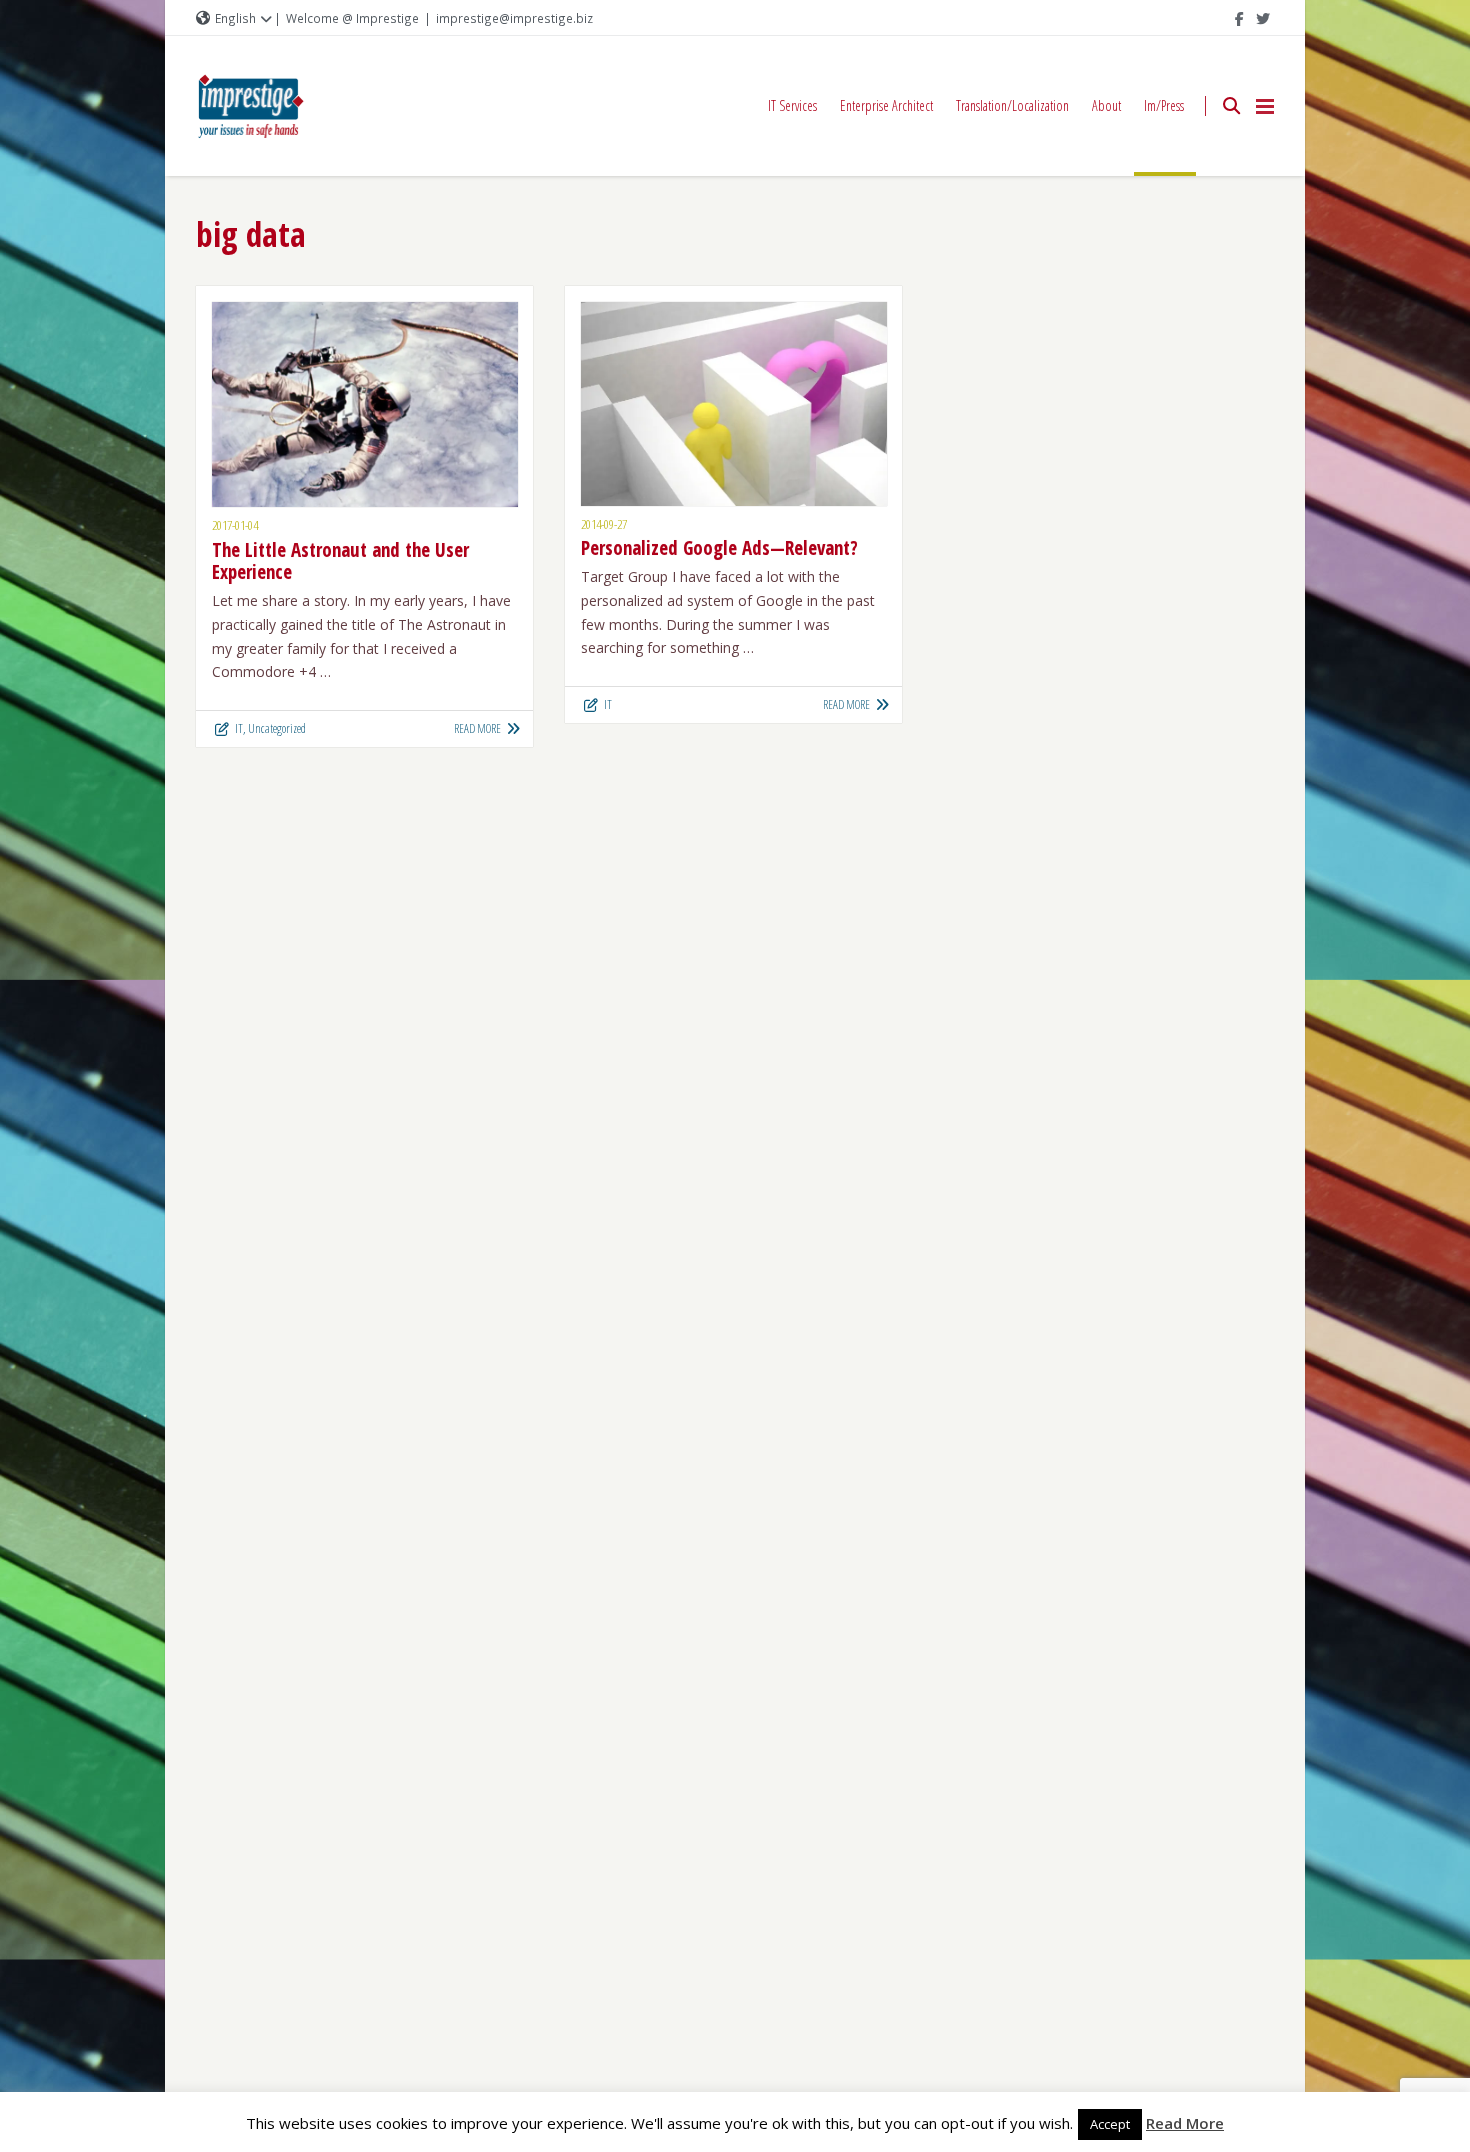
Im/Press (1164, 105)
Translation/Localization (1012, 105)
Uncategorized (277, 728)
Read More (1185, 2123)
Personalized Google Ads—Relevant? (719, 548)
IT (239, 728)
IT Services (792, 105)
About (1106, 105)
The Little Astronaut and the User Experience (340, 561)
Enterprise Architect (886, 105)
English (235, 18)
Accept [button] (1110, 2124)
